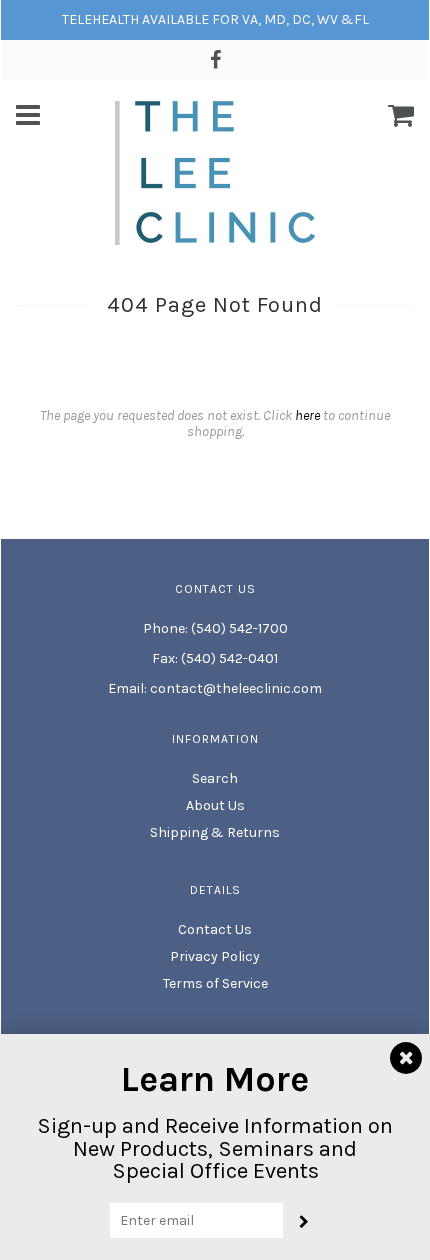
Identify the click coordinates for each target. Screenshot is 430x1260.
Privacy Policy (215, 956)
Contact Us (215, 929)
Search (215, 778)
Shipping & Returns (215, 832)
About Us (215, 805)
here (307, 415)
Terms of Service (215, 983)
